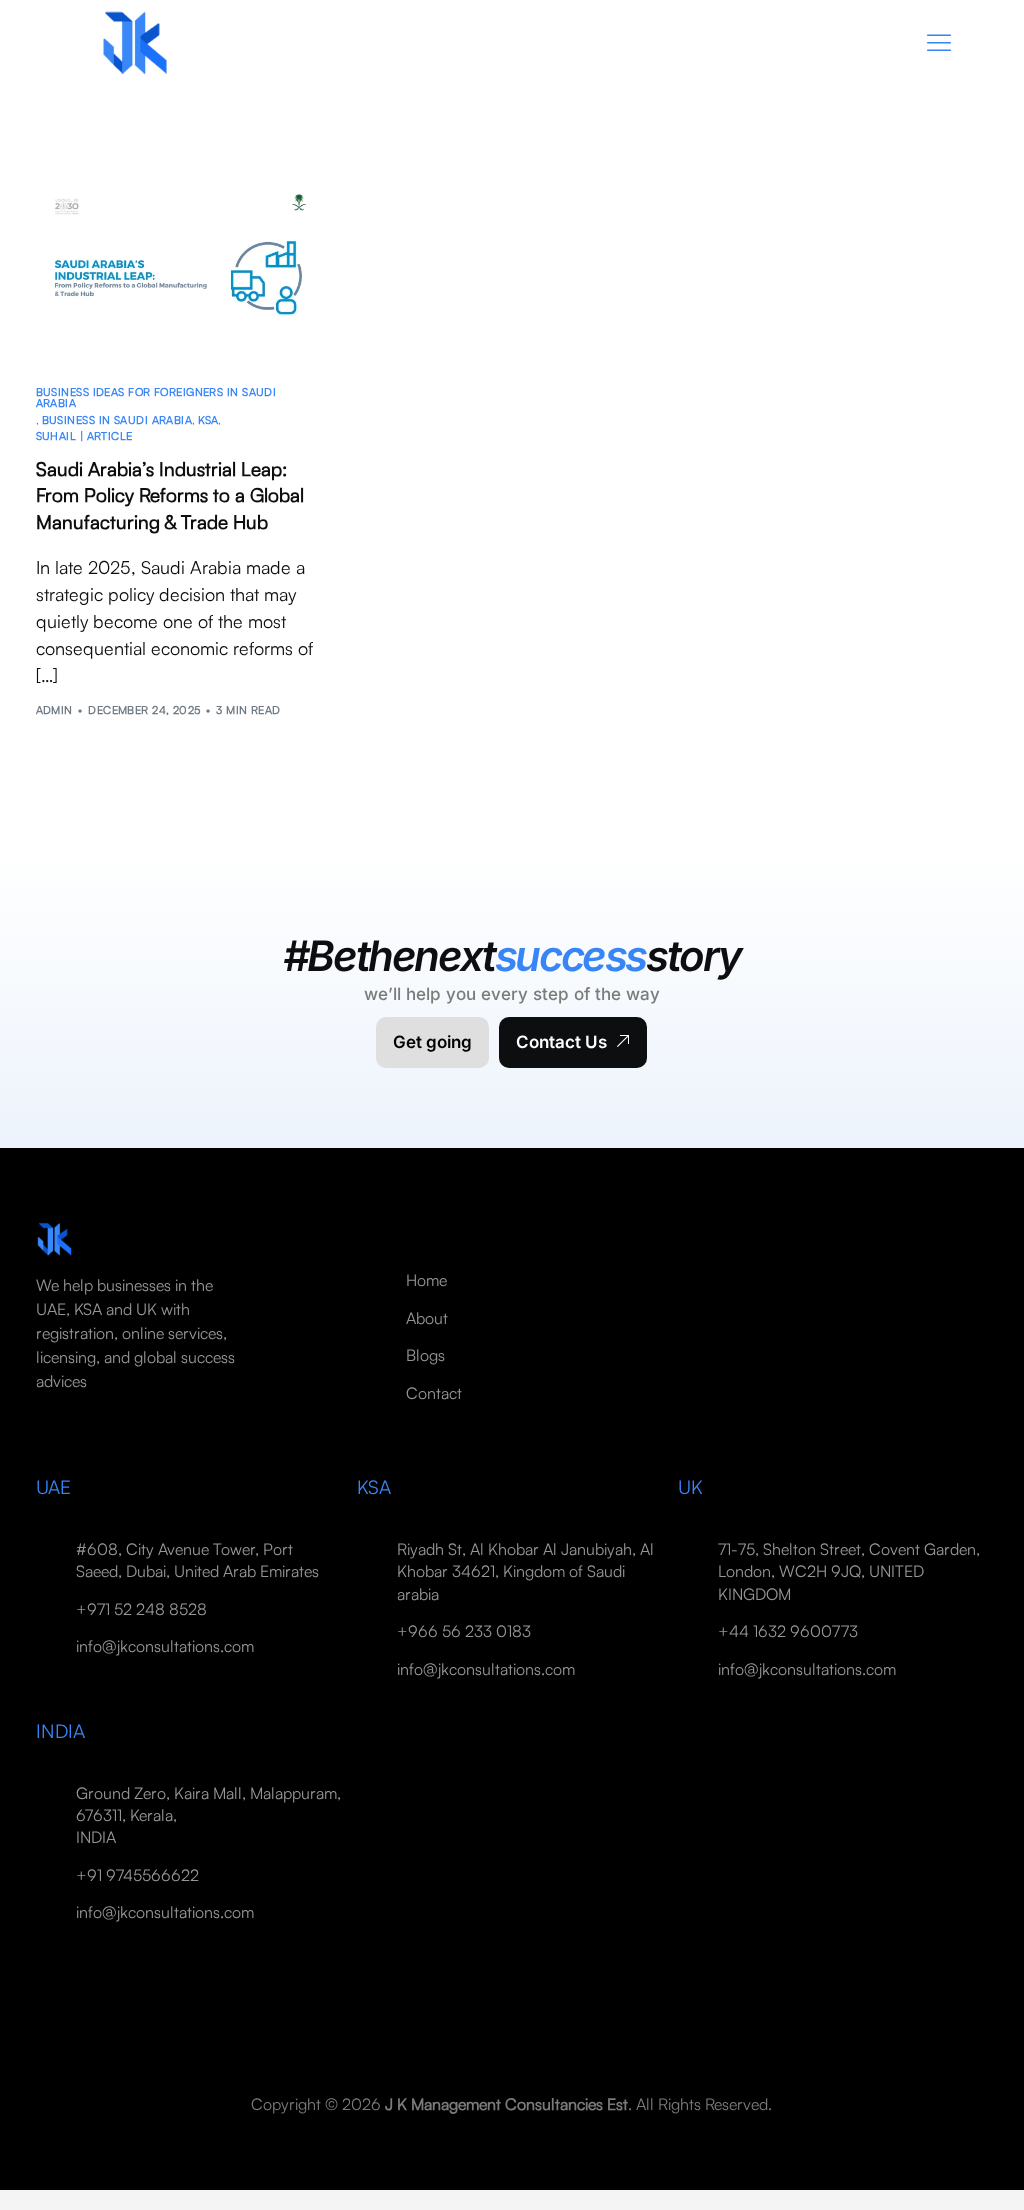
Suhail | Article (84, 436)
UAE (53, 1487)
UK (690, 1487)
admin (54, 710)
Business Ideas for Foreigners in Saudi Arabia (156, 398)
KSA (208, 420)
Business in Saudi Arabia (117, 420)
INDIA (60, 1731)
